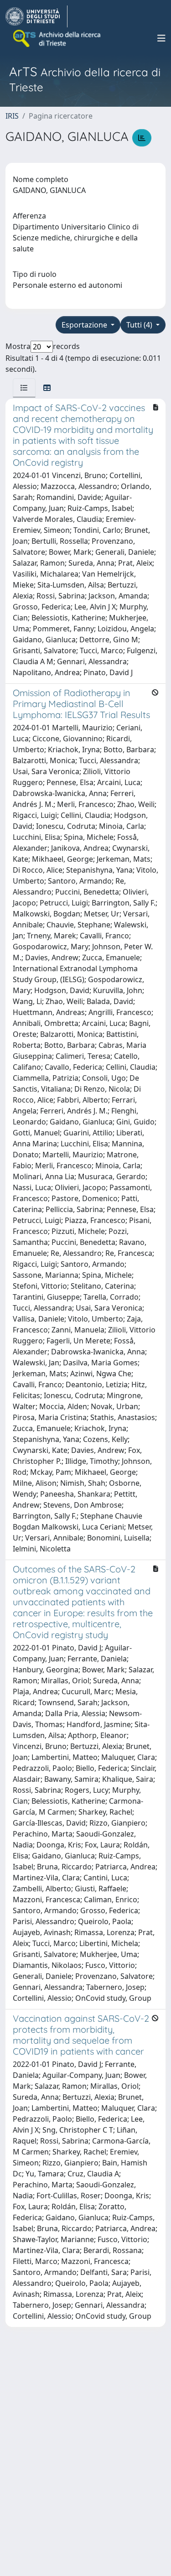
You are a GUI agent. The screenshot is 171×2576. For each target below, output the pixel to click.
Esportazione (85, 325)
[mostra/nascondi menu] (161, 38)
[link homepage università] (57, 38)
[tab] (24, 388)
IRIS (12, 116)
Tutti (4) (140, 325)
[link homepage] (36, 16)
